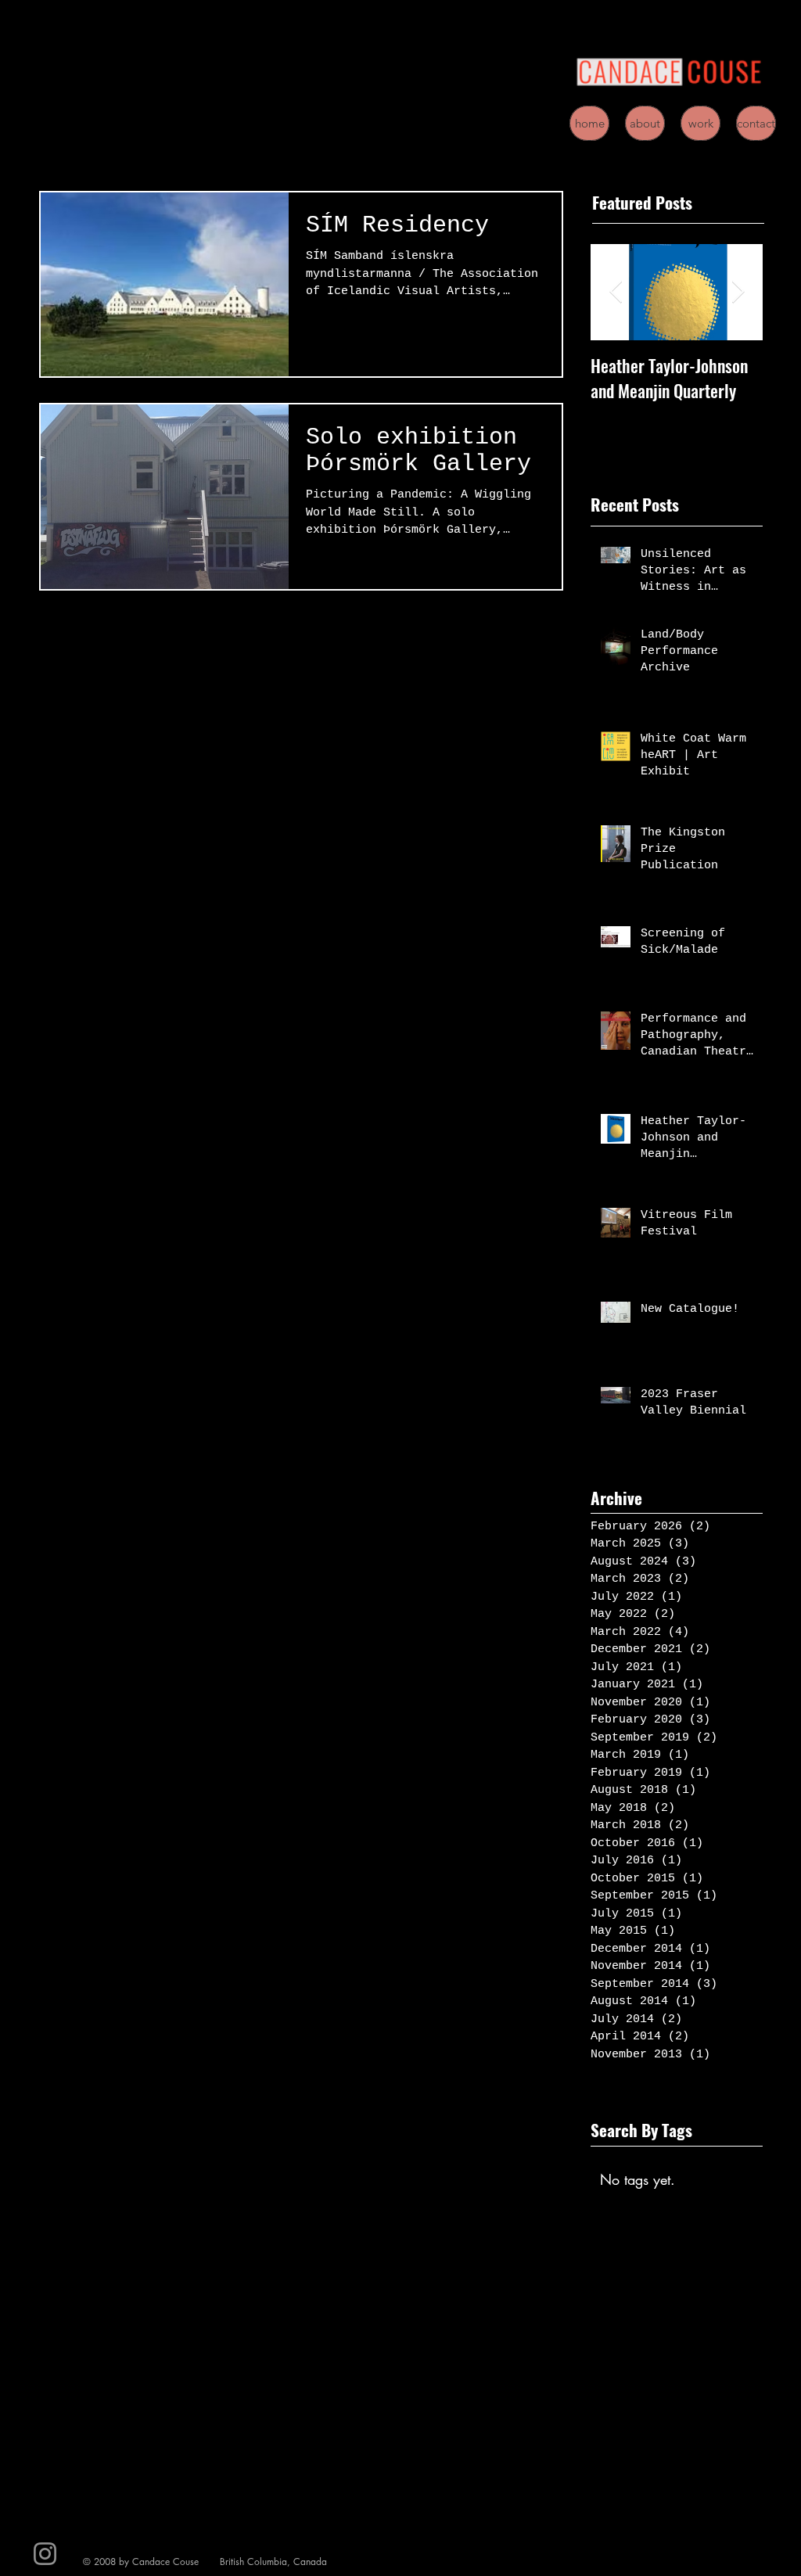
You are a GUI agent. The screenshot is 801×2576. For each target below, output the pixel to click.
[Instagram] (45, 2554)
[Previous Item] (616, 293)
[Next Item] (738, 293)
